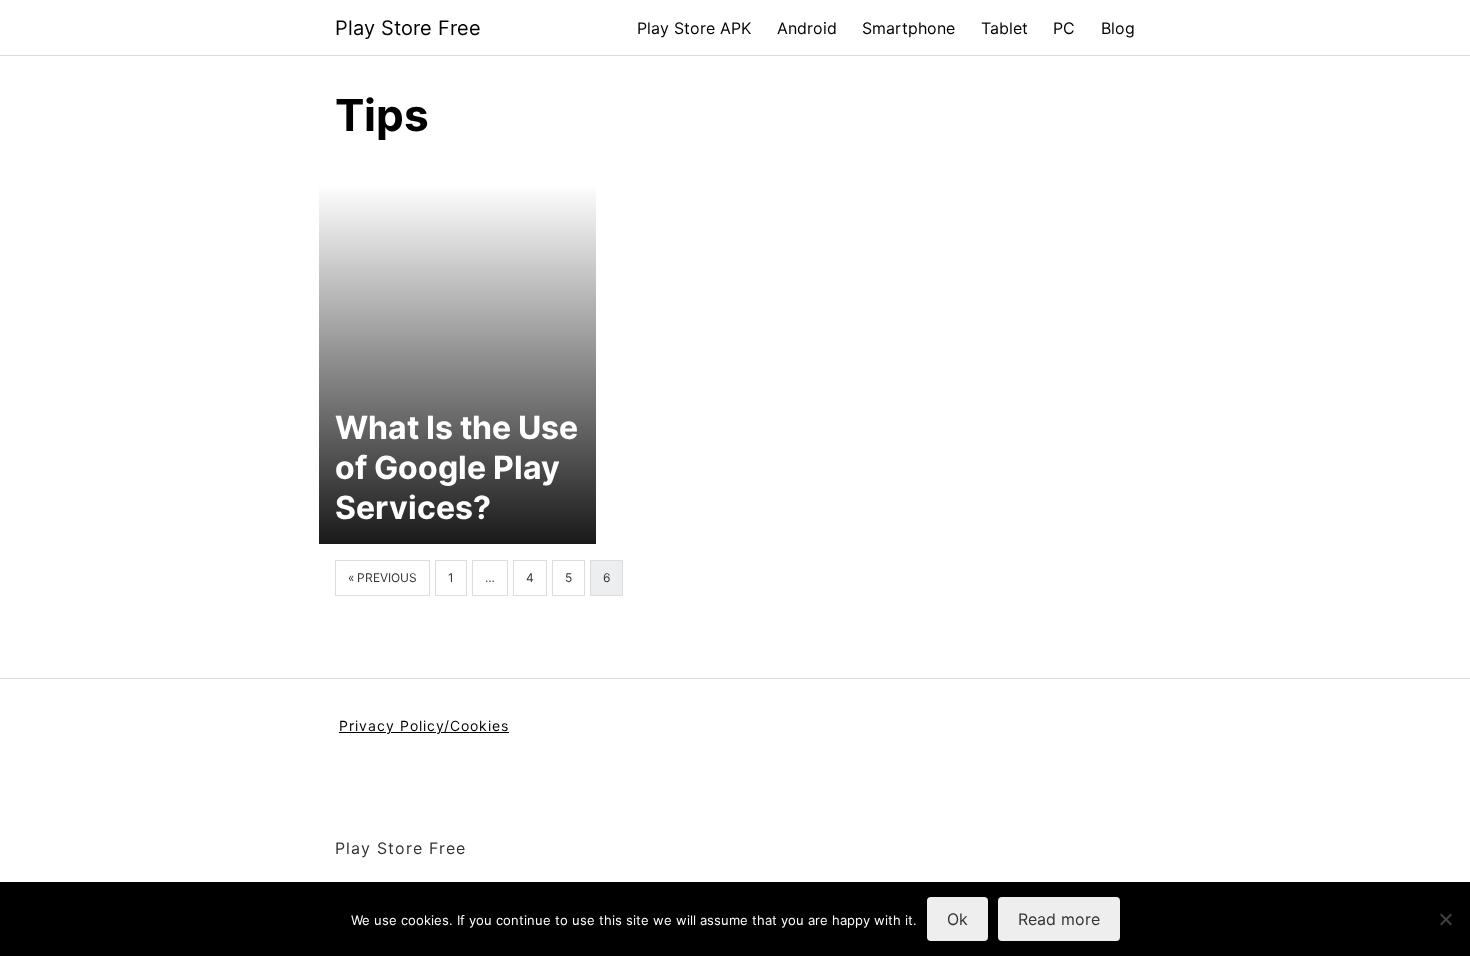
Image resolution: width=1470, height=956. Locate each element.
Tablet (1004, 28)
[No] (1445, 919)
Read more (1059, 919)
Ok (957, 919)
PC (1064, 28)
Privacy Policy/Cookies (424, 725)
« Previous (382, 577)
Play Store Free (408, 28)
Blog (1118, 28)
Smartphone (908, 28)
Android (807, 28)
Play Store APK (694, 28)
